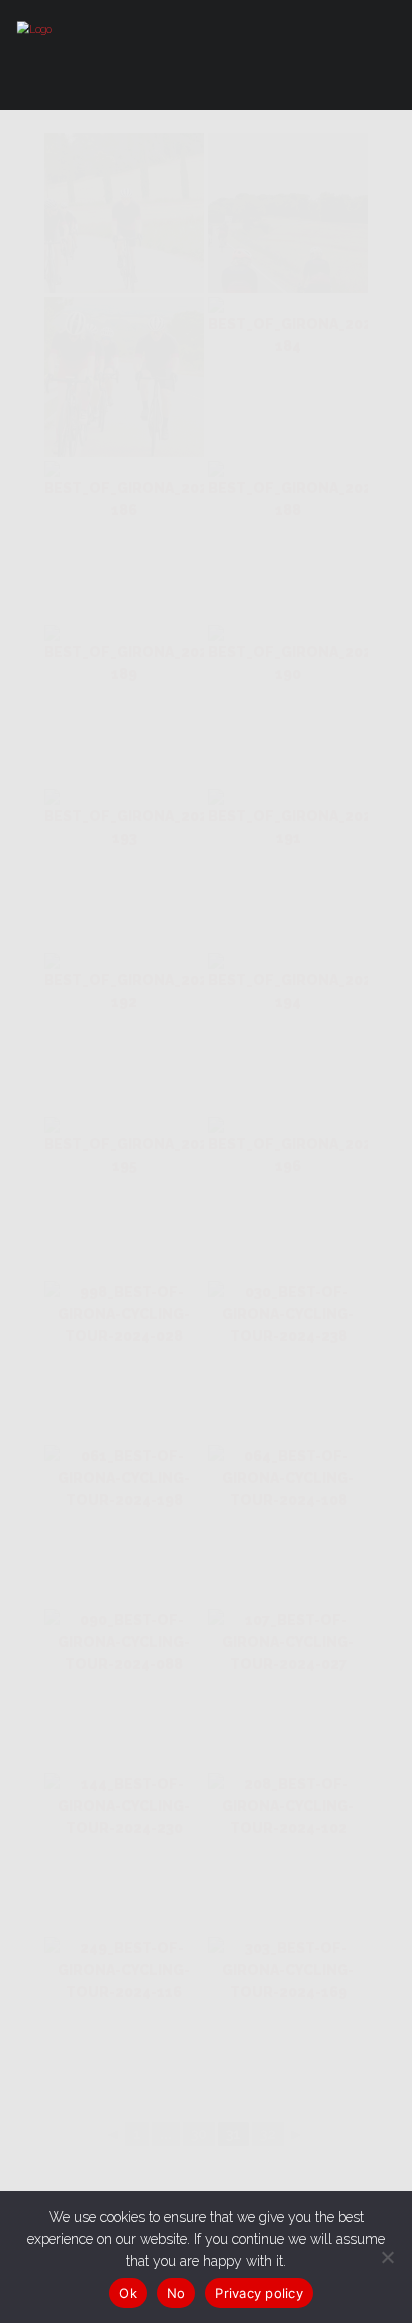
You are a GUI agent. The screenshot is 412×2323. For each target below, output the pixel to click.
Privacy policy (259, 2293)
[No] (387, 2257)
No (176, 2293)
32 (268, 2134)
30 (199, 2134)
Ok (128, 2293)
